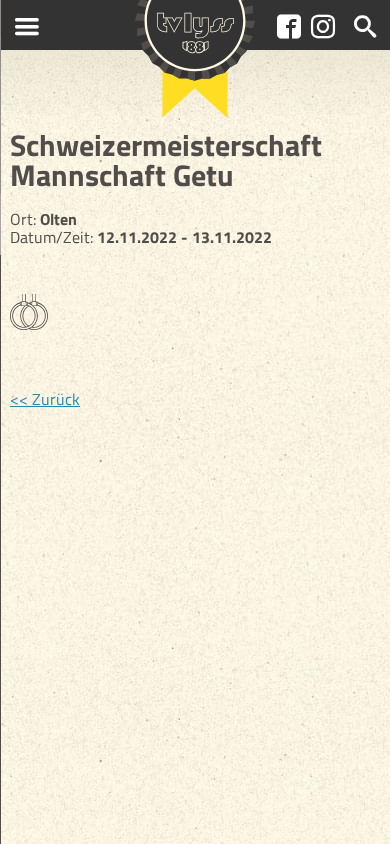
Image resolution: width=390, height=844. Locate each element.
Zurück (56, 399)
